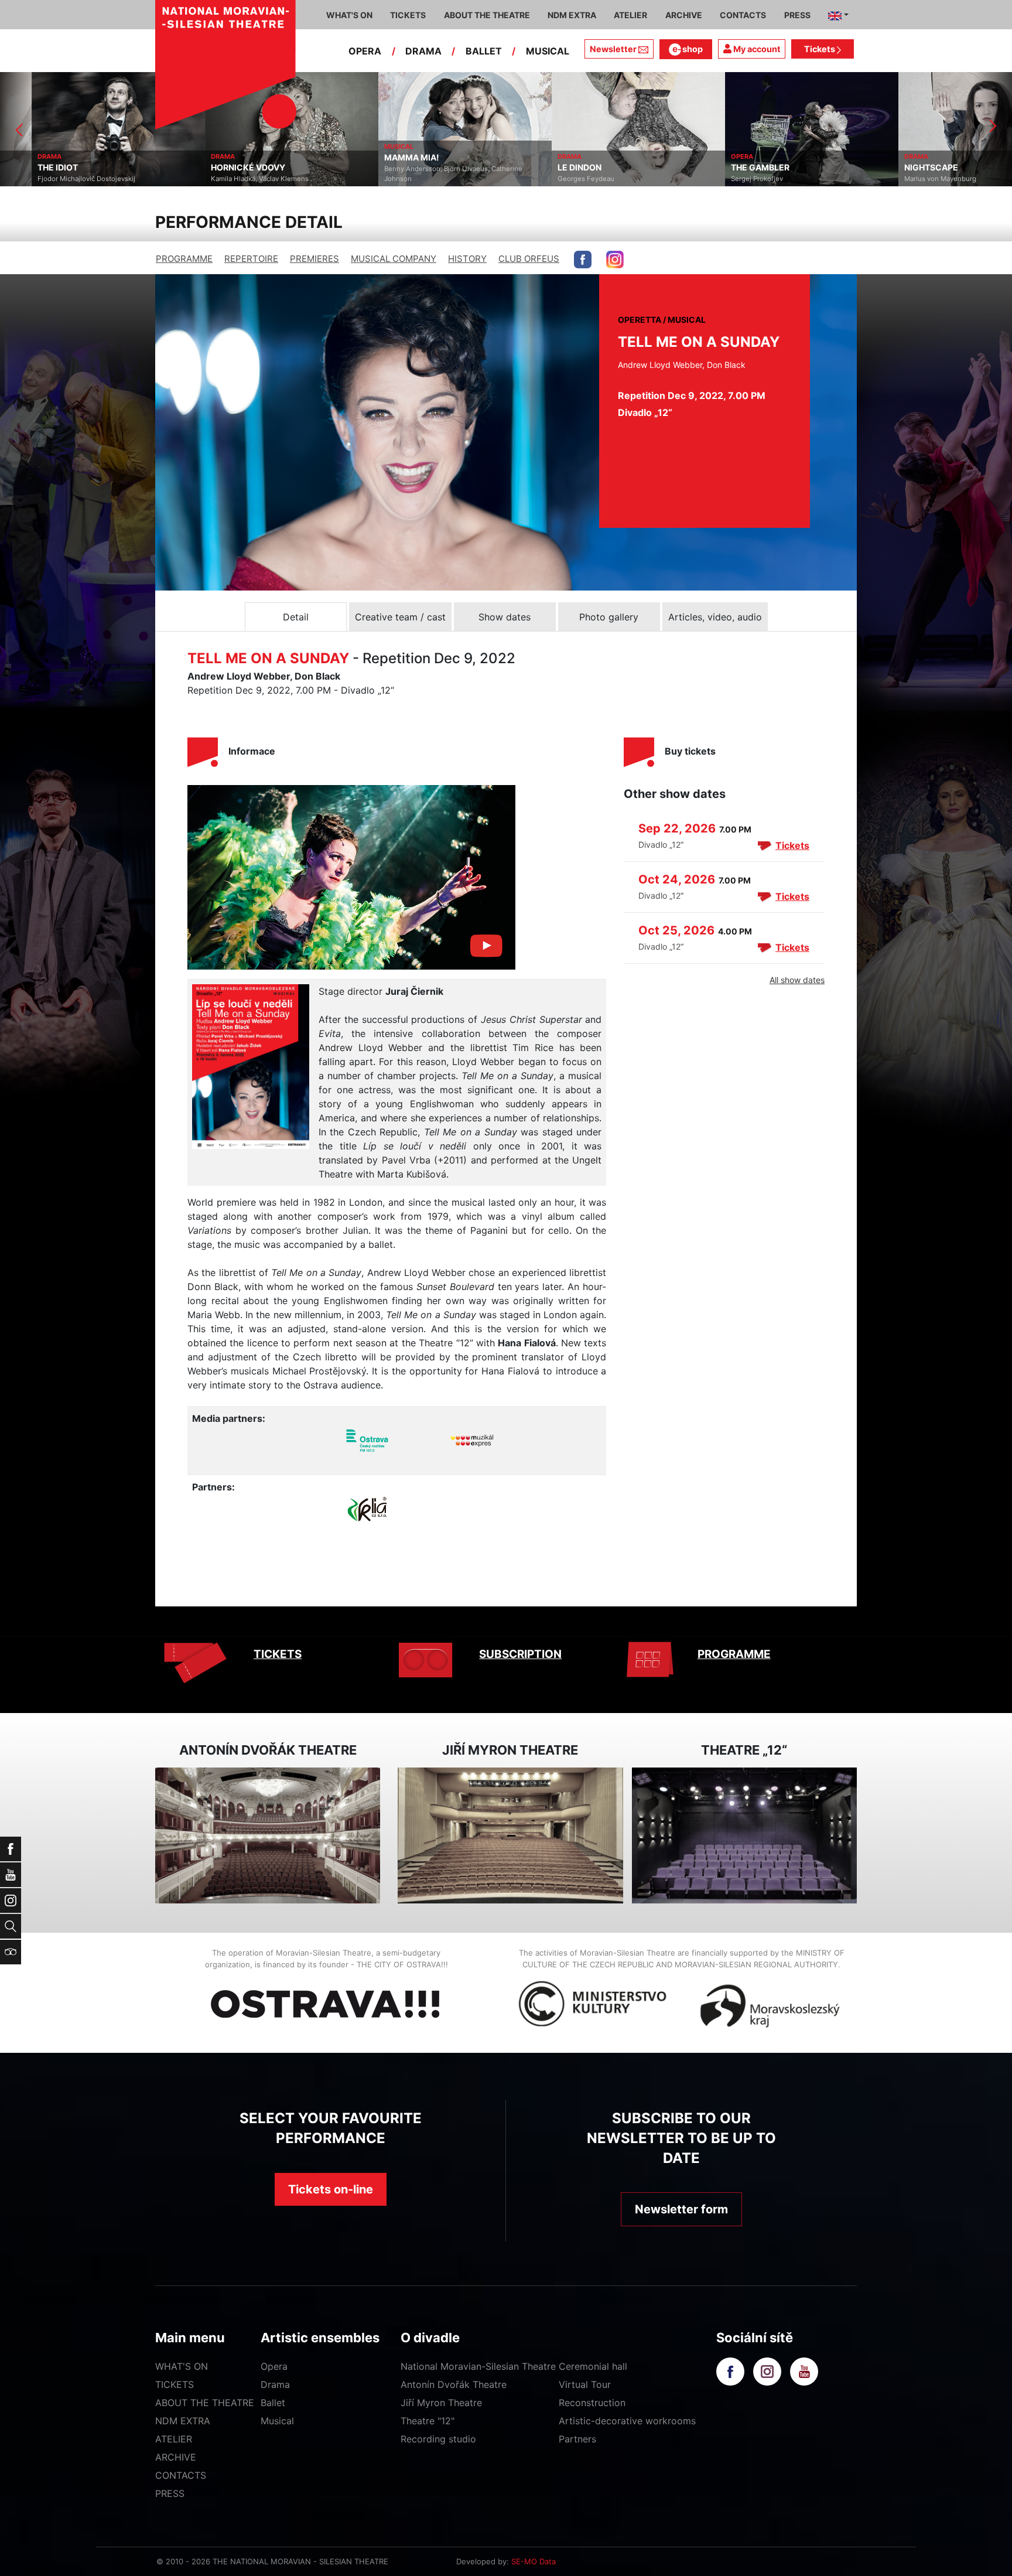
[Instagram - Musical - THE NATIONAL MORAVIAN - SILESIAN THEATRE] (615, 260)
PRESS (170, 2493)
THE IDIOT (26, 168)
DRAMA (423, 51)
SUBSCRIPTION (520, 1654)
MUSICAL (548, 51)
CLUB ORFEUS (529, 259)
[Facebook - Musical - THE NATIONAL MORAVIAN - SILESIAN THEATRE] (583, 260)
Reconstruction (592, 2403)
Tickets (820, 49)
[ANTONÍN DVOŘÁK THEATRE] (268, 1836)
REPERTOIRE (251, 259)
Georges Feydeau (554, 179)
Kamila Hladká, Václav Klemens (228, 179)
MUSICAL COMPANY (394, 259)
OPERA (365, 51)
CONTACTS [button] (743, 15)
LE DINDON (548, 168)
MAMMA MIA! (380, 158)
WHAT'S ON (182, 2366)
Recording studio (438, 2439)
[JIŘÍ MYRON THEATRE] (510, 1836)
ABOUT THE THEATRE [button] (487, 15)
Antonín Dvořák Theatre (454, 2384)
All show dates (797, 980)
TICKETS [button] (408, 15)
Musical (277, 2421)
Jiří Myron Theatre (441, 2403)
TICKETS (278, 1654)
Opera (274, 2366)
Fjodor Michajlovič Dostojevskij (55, 179)
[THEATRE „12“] (744, 1836)
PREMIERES (314, 259)
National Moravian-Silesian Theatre (478, 2366)
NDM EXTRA (183, 2421)
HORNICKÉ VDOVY (216, 168)
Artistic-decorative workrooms (627, 2421)
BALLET (484, 51)
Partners (577, 2439)
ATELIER (174, 2439)
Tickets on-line (331, 2189)
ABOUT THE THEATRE (205, 2403)
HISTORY (467, 259)
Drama (275, 2384)
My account (756, 49)
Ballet (273, 2403)
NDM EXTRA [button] (572, 15)
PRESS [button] (797, 15)
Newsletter (613, 49)
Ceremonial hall (593, 2366)
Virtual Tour (585, 2384)
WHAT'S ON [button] (349, 15)
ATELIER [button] (630, 15)
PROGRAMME (184, 259)
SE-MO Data (534, 2561)
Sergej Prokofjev (725, 179)
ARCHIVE (684, 15)
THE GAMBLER (729, 168)
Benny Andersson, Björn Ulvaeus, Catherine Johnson (422, 174)
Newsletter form (681, 2209)
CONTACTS (181, 2475)
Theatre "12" (428, 2421)
